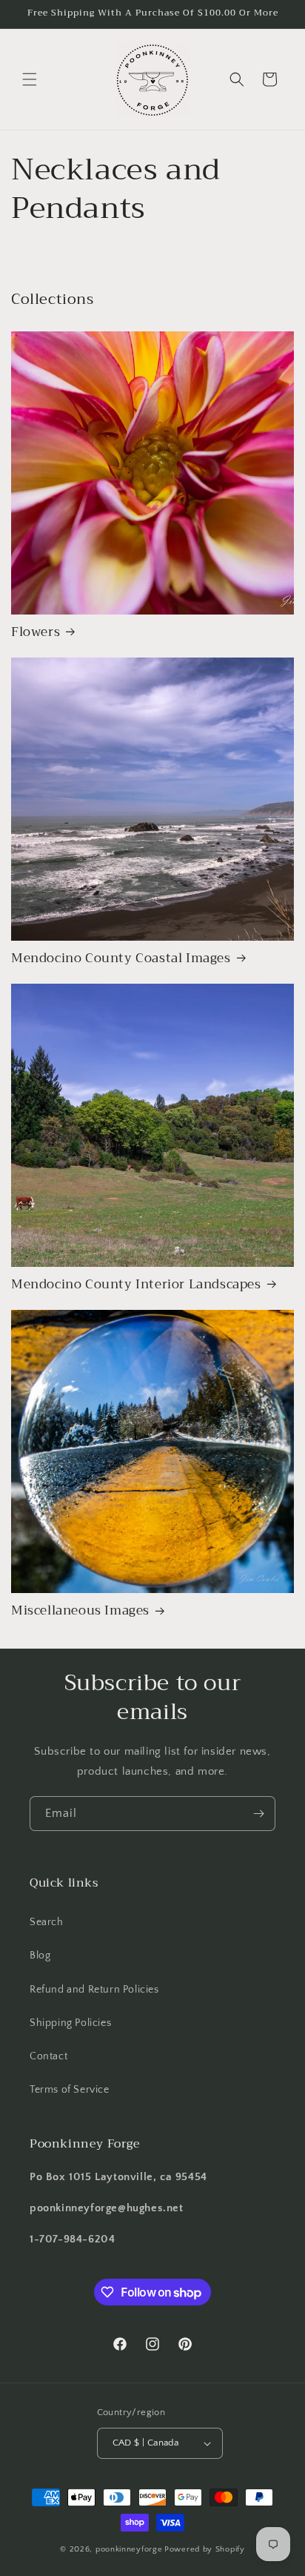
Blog (40, 1956)
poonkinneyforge (129, 2549)
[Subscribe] (258, 1814)
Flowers (36, 632)
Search (47, 1922)
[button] (30, 79)
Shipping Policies (70, 2023)
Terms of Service (70, 2090)
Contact (48, 2056)
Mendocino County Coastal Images (121, 958)
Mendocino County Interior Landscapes (136, 1285)
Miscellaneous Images (80, 1611)
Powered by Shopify (205, 2549)
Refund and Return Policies (94, 1990)
